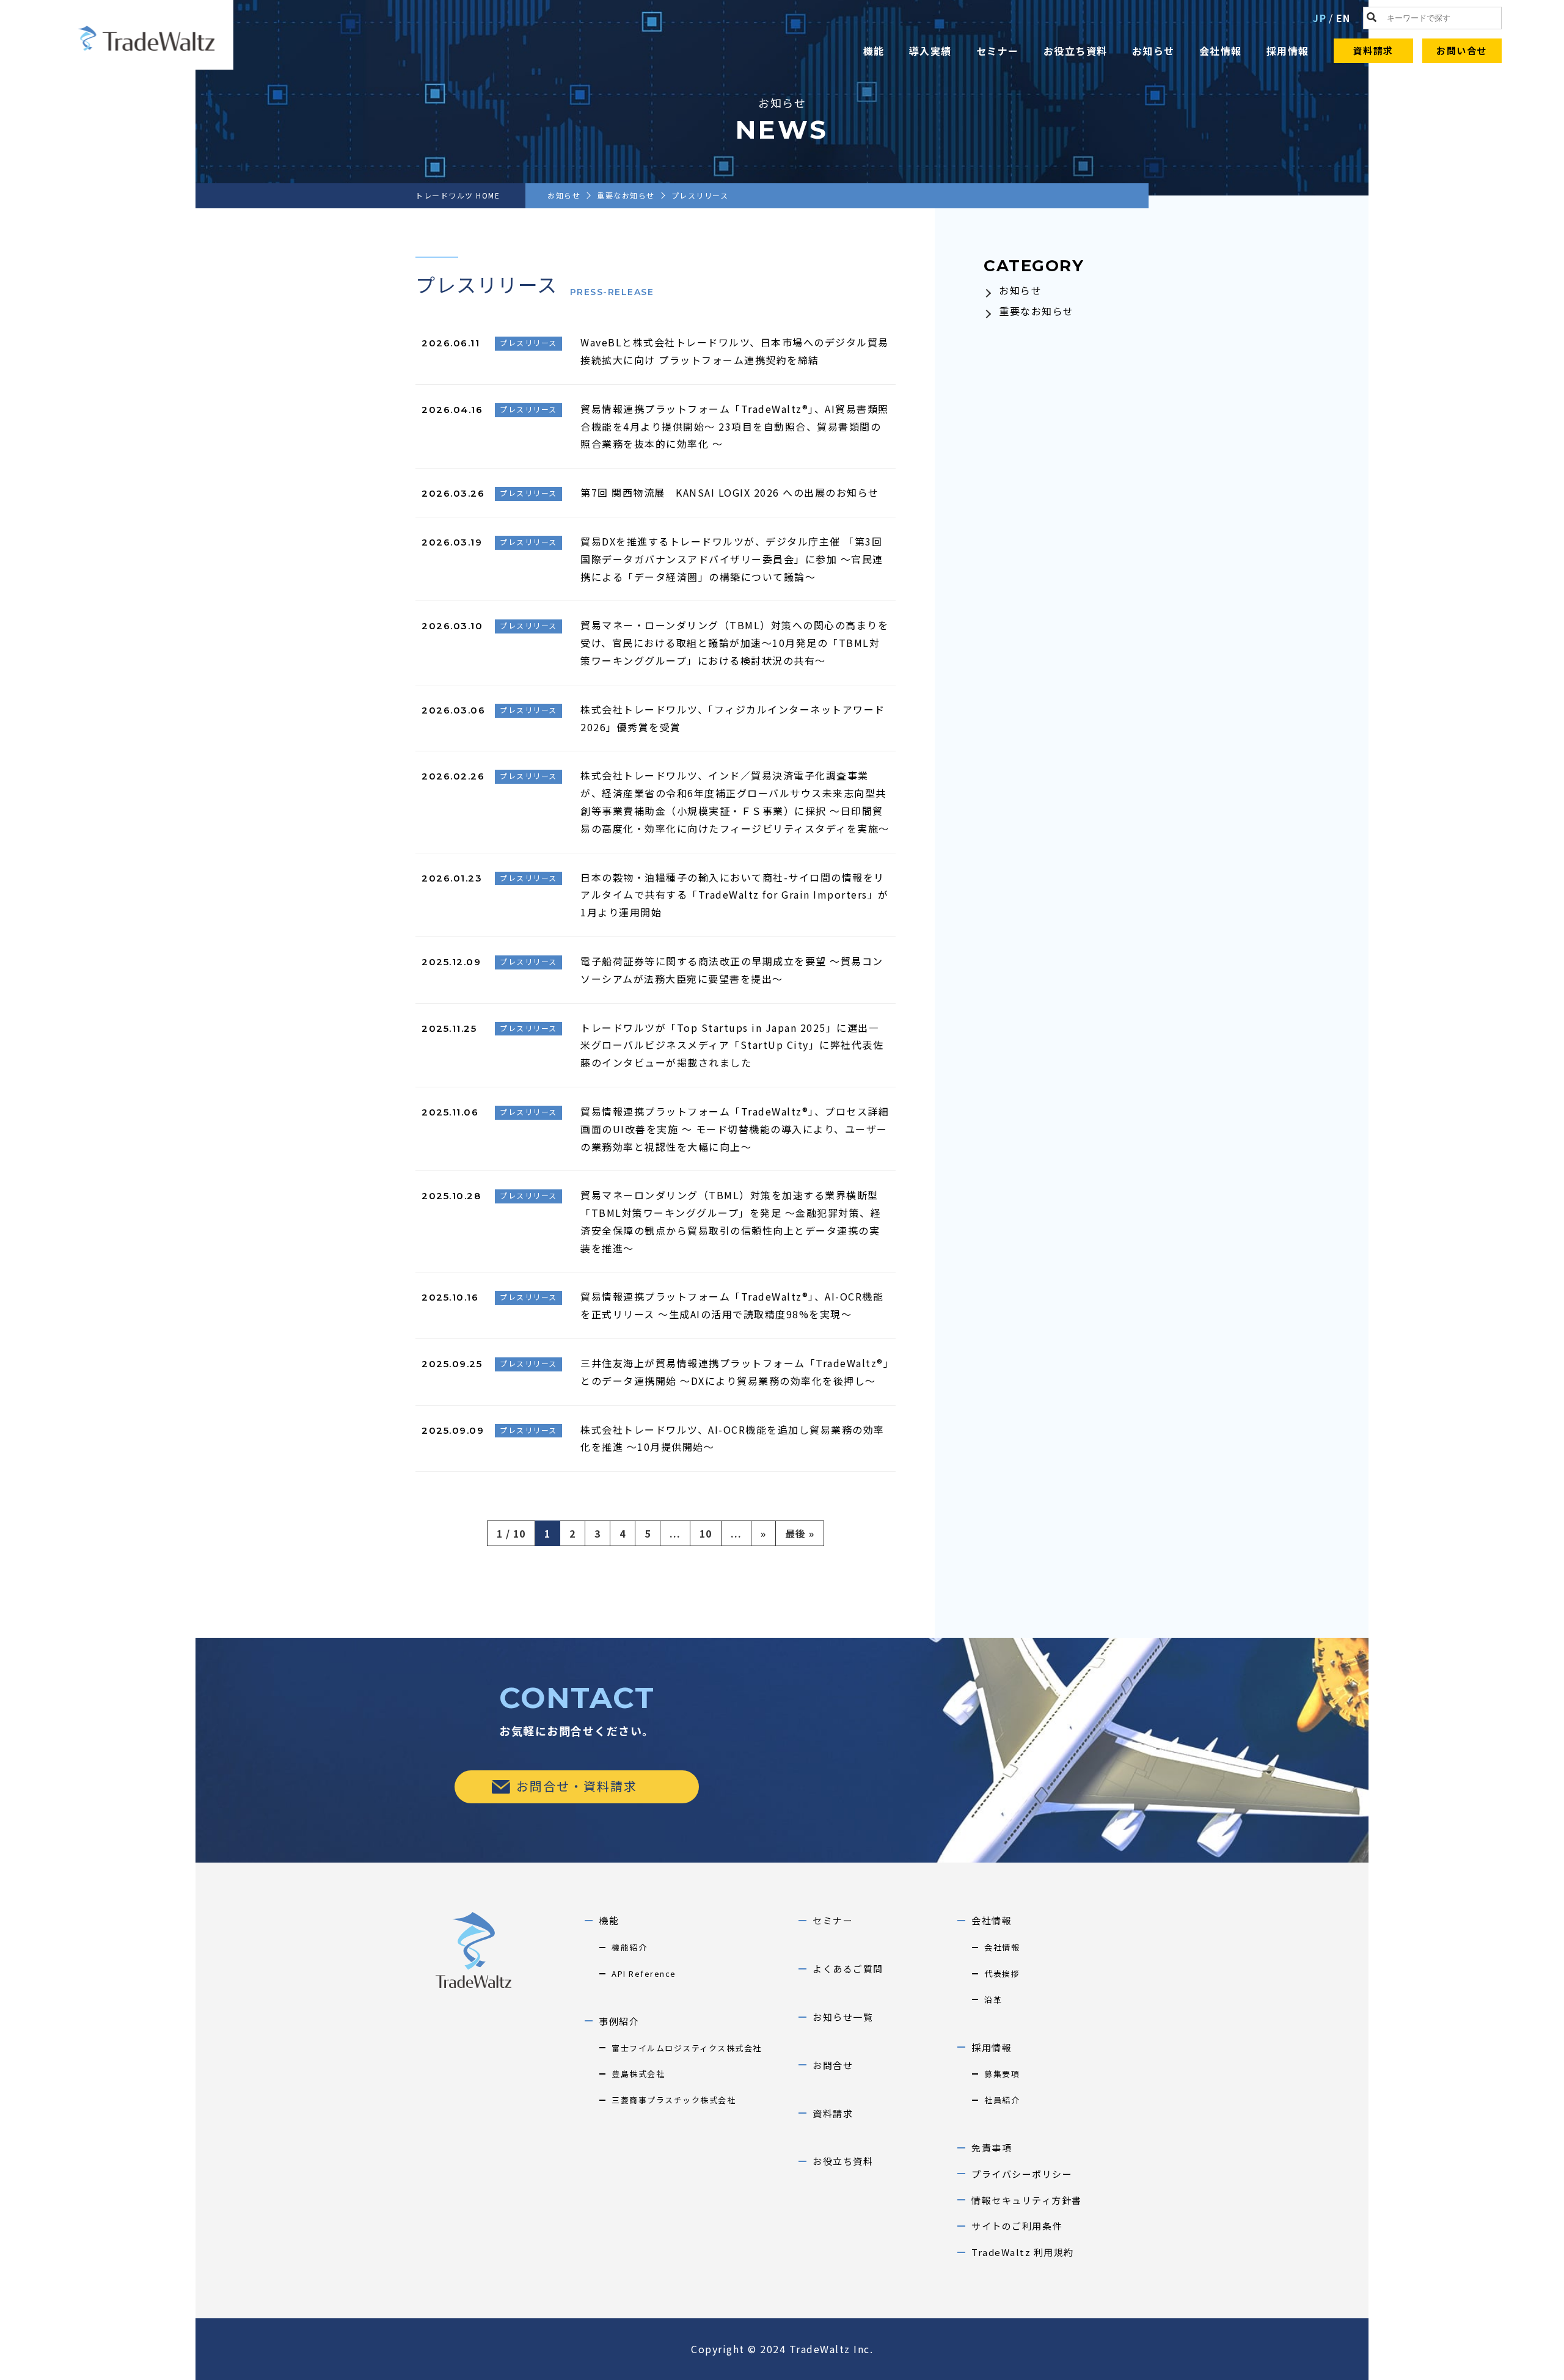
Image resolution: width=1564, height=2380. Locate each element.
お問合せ (833, 2065)
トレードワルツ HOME (458, 195)
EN (1343, 18)
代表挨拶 (1002, 1973)
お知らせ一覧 (843, 2017)
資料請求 (1373, 50)
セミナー (998, 51)
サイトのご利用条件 (1017, 2226)
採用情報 (1288, 51)
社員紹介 (1002, 2100)
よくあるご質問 (848, 1969)
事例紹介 (619, 2021)
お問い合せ (1462, 50)
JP (1320, 18)
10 (706, 1533)
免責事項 (992, 2148)
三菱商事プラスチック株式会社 (674, 2100)
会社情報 (1221, 51)
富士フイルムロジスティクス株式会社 (687, 2048)
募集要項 (1002, 2074)
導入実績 (930, 51)
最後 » (800, 1533)
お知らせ (1153, 51)
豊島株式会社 (638, 2074)
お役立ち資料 (1076, 51)
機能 (874, 51)
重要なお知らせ (626, 195)
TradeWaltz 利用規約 (1023, 2252)
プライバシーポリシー (1022, 2174)
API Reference (644, 1973)
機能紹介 (629, 1947)
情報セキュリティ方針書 (1027, 2200)
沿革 (993, 2000)
